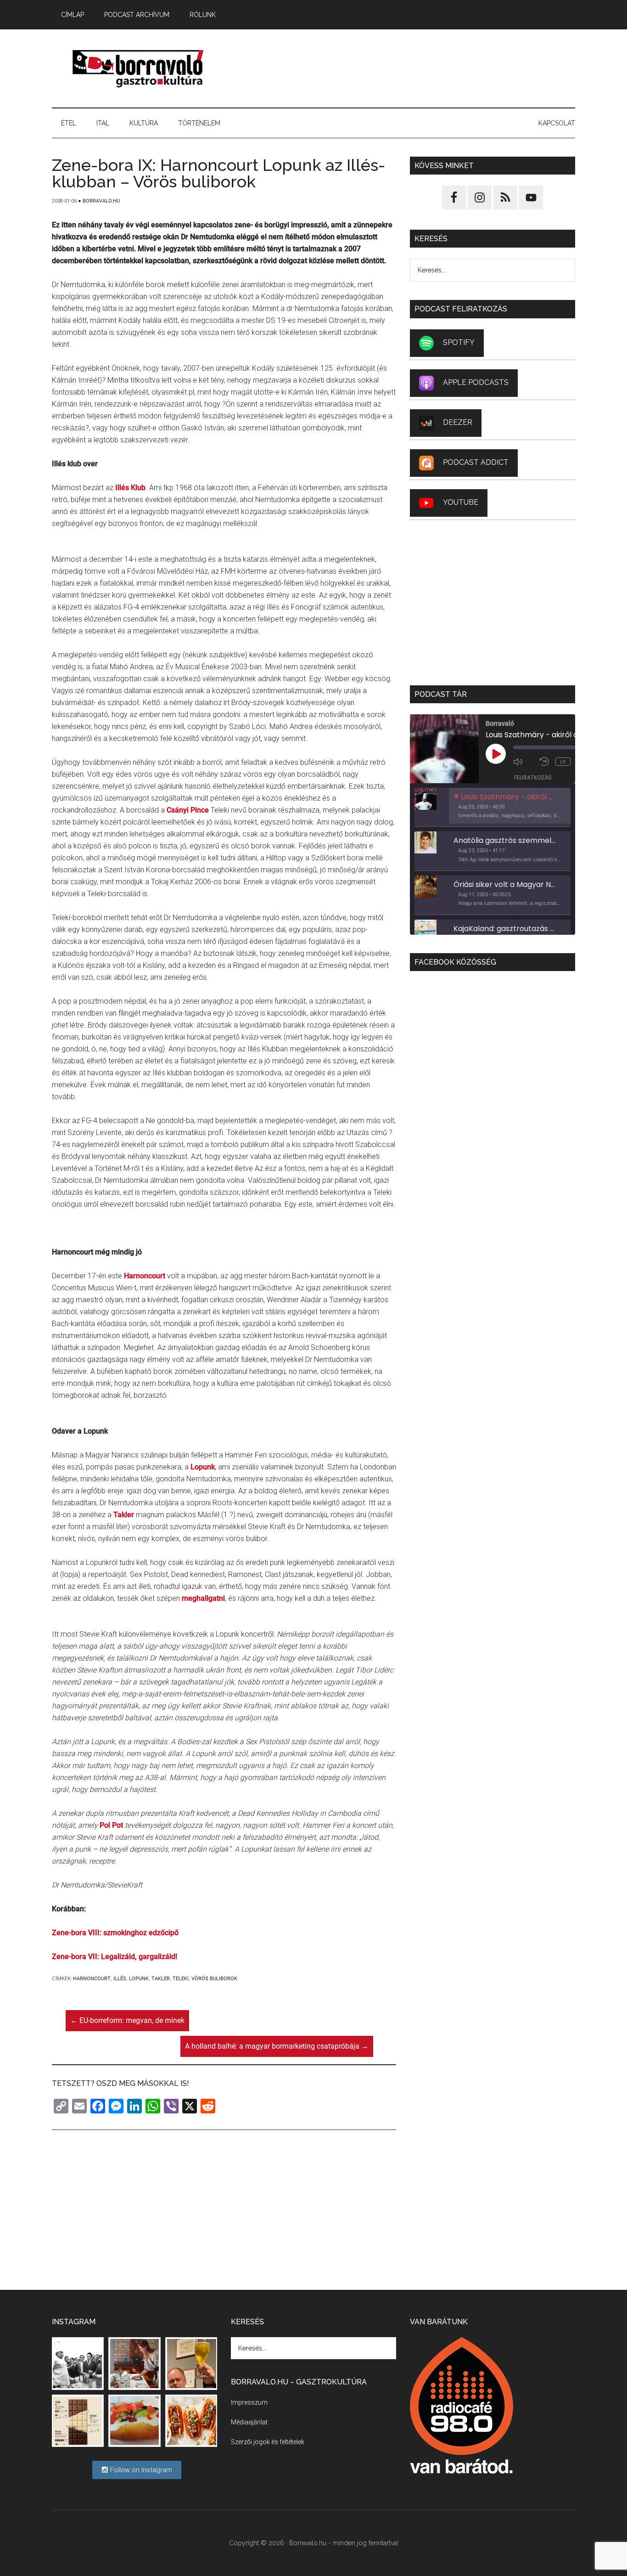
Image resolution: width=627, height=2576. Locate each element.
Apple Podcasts (476, 382)
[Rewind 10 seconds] (545, 762)
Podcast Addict (476, 462)
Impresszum (249, 2402)
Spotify (459, 342)
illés (120, 1979)
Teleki (181, 1979)
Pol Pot (111, 1825)
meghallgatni (203, 1598)
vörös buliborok (214, 1979)
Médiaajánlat (249, 2422)
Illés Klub (130, 488)
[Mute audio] (524, 762)
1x (563, 762)
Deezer (458, 422)
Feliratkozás (533, 777)
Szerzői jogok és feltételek (268, 2442)
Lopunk (203, 1467)
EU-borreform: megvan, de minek (127, 2020)
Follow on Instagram (140, 2470)
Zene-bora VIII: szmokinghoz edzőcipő (115, 1933)
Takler (124, 1515)
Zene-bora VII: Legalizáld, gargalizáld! (115, 1957)
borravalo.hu (139, 68)
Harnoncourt (145, 1276)
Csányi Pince (188, 810)
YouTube (461, 502)
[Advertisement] (408, 68)
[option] (493, 808)
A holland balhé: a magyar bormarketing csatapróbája (277, 2046)
